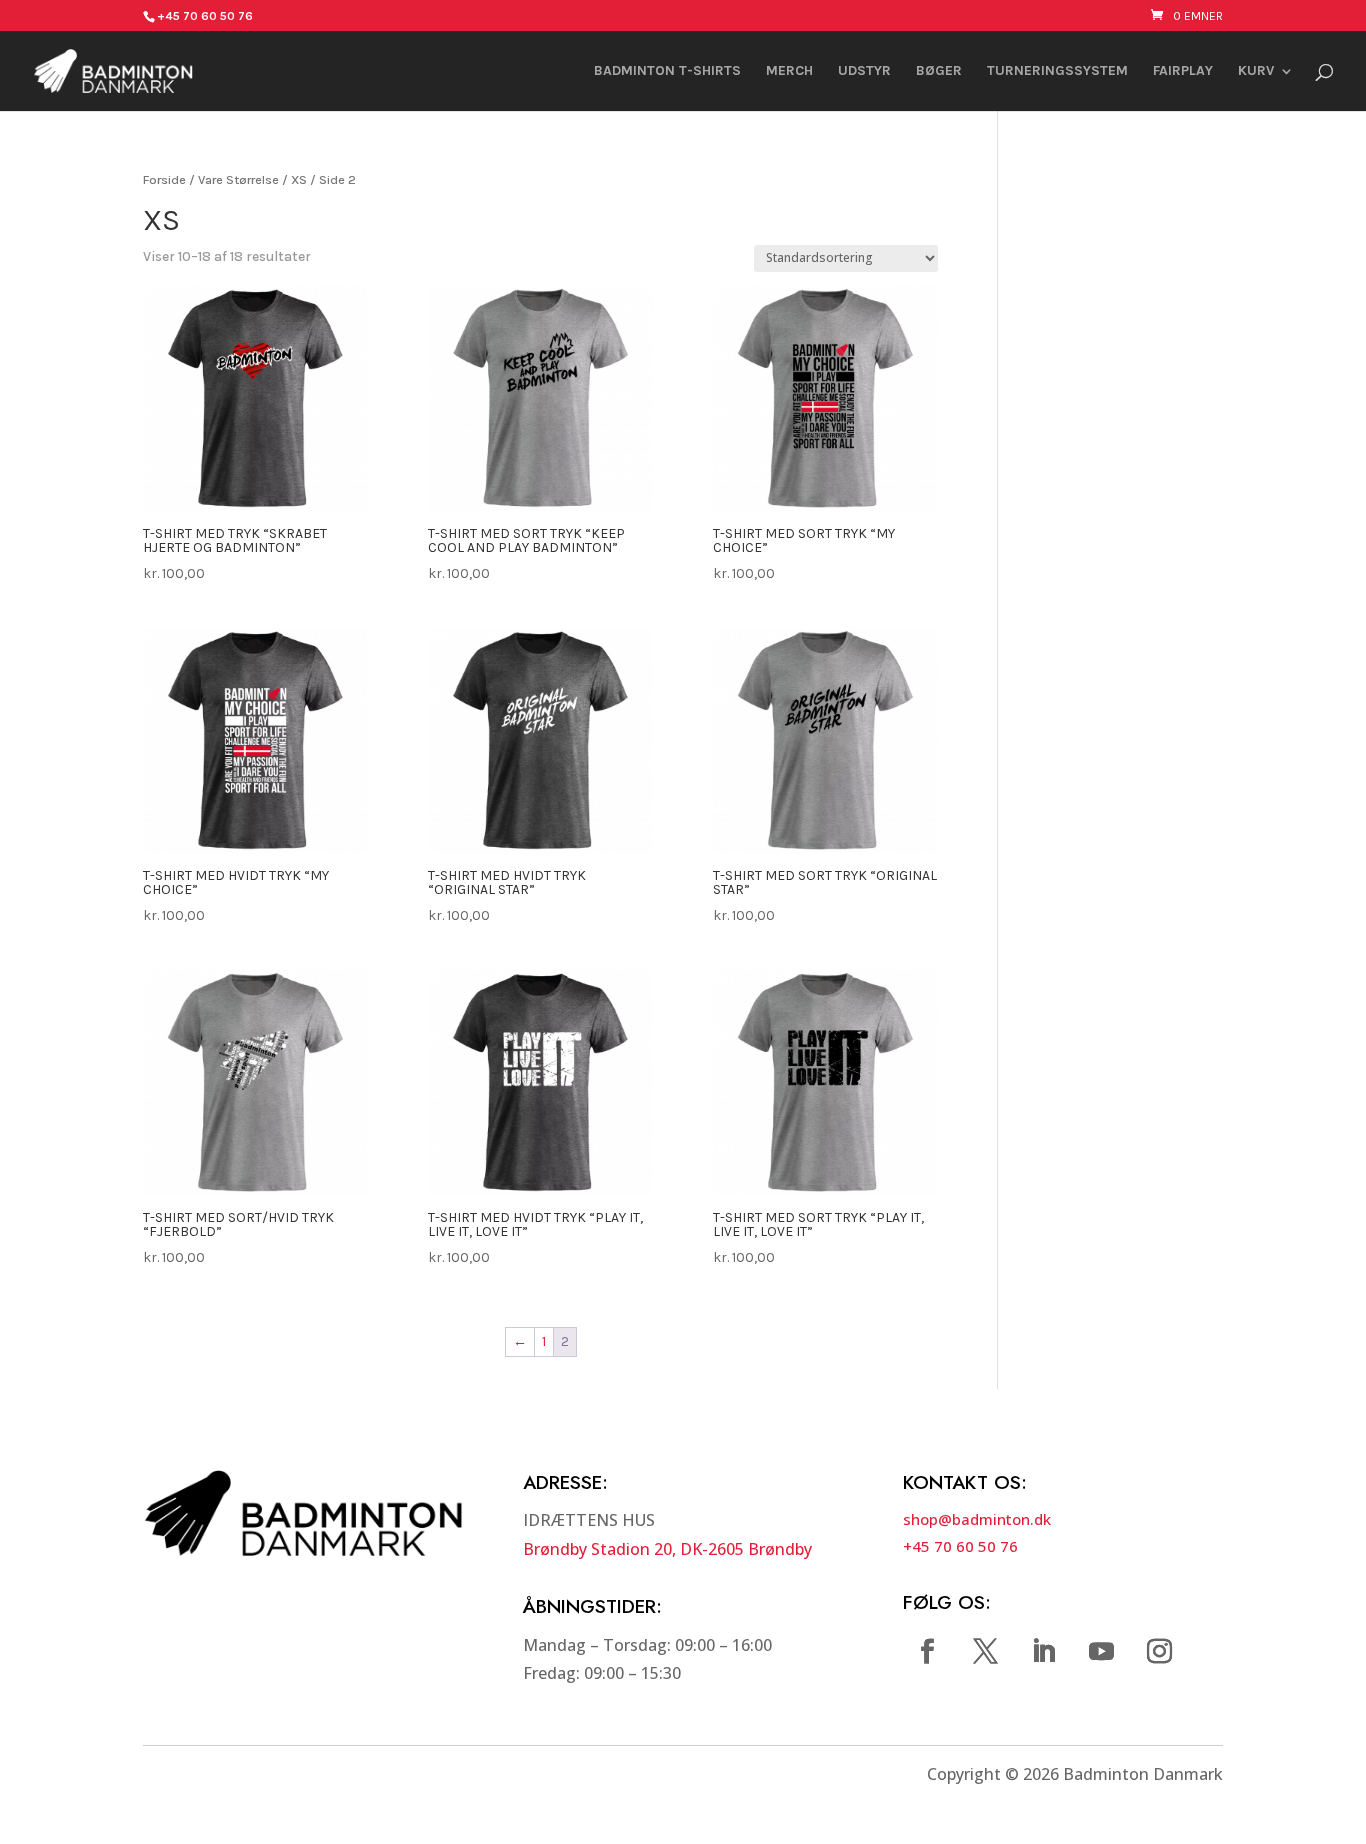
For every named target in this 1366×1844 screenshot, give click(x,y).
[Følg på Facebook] (928, 1652)
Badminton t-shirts (667, 71)
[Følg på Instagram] (1160, 1652)
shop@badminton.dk (977, 1519)
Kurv (1256, 71)
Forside (164, 179)
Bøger (939, 71)
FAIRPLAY (1183, 71)
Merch (789, 71)
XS (299, 179)
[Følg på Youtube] (1102, 1652)
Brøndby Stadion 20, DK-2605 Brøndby (667, 1549)
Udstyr (864, 71)
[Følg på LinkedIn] (1044, 1652)
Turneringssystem (1057, 71)
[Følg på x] (986, 1652)
